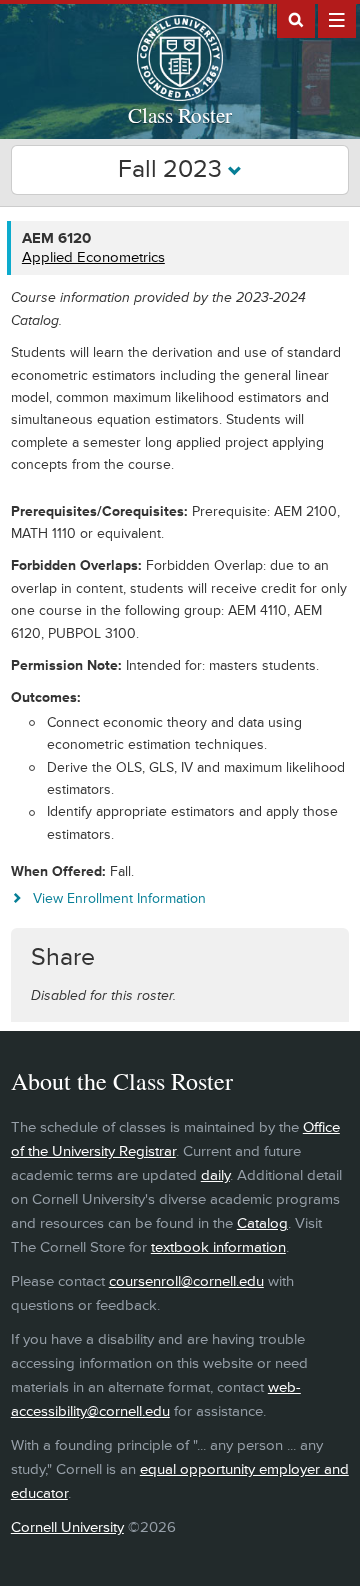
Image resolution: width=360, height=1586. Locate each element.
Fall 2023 (173, 169)
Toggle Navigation (337, 19)
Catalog (262, 1223)
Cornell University (67, 1527)
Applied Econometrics (93, 257)
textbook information (218, 1247)
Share (63, 957)
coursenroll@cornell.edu (186, 1281)
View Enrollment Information (119, 898)
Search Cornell (296, 19)
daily (215, 1175)
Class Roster (180, 115)
